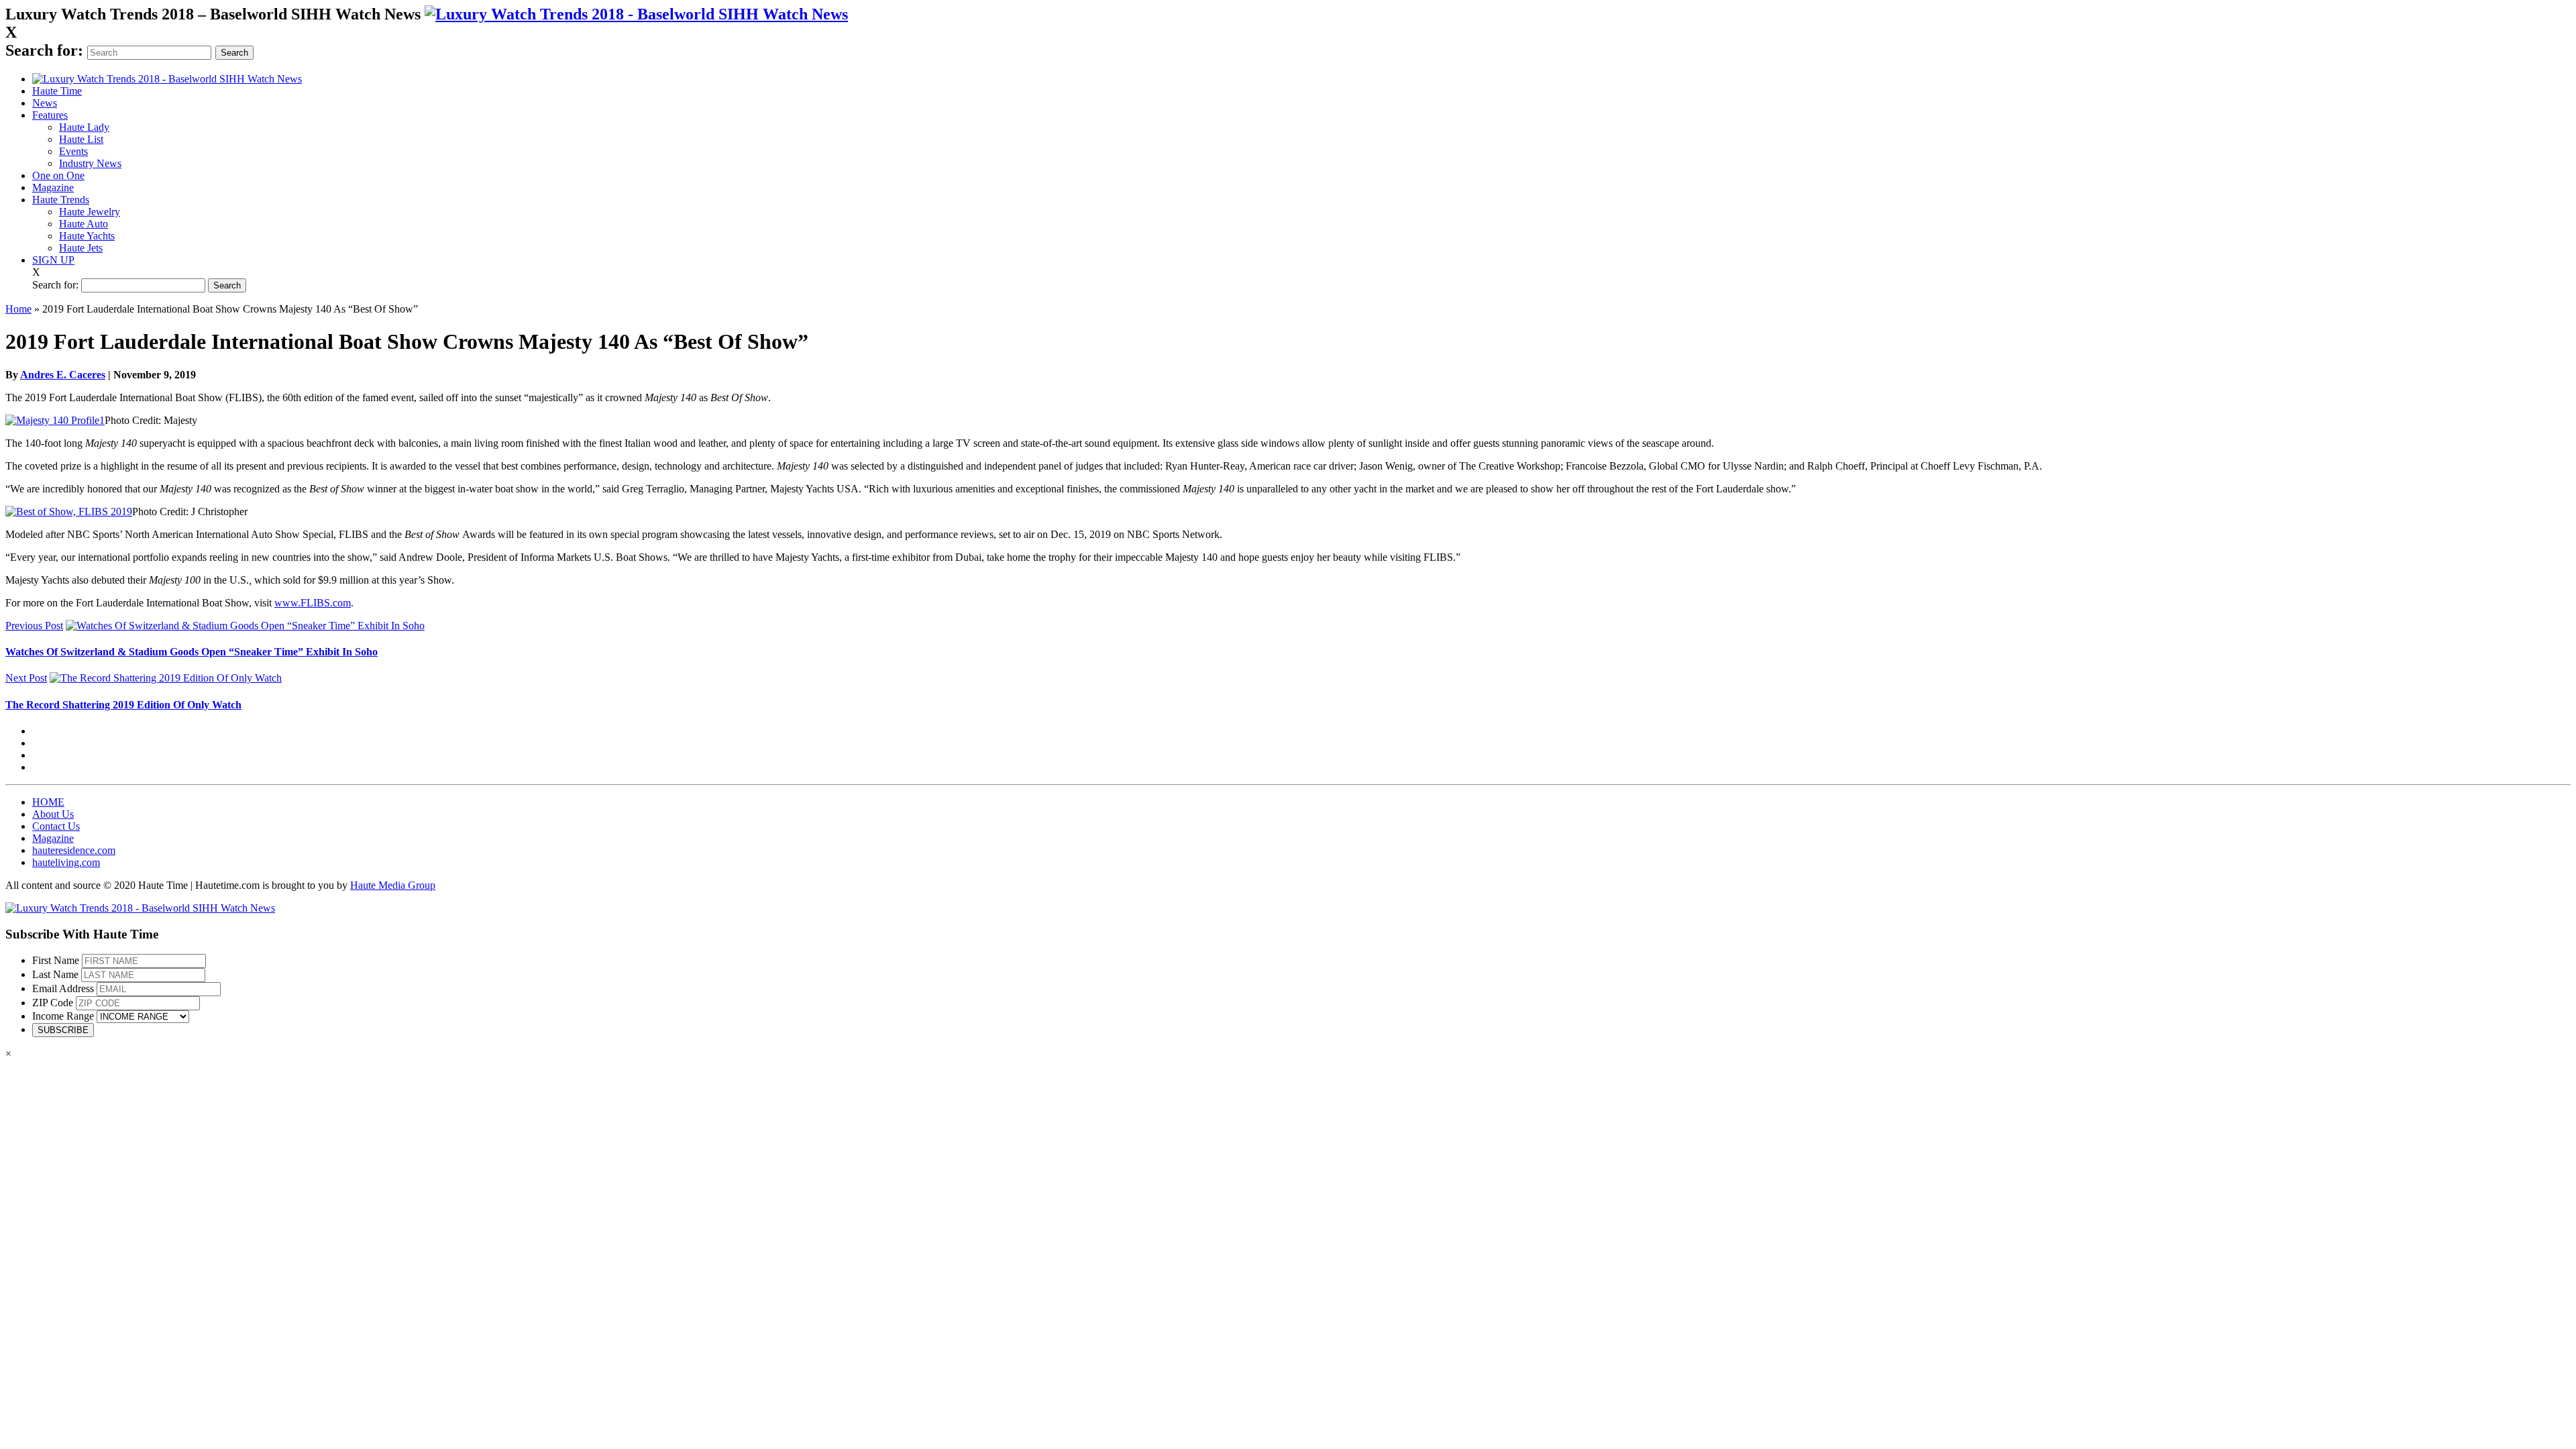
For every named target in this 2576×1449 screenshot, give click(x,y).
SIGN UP (53, 260)
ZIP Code (53, 1003)
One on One (58, 175)
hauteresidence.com (74, 850)
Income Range (63, 1016)
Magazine (53, 187)
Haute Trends (61, 200)
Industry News (90, 163)
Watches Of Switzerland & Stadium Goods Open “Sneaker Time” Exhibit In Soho (192, 652)
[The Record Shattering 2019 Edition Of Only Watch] (166, 678)
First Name (56, 960)
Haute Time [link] (57, 91)
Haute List (81, 139)
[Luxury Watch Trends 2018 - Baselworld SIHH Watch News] (140, 908)
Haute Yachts (87, 236)
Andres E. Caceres (63, 375)
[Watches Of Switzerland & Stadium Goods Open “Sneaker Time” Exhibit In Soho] (245, 626)
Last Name (55, 974)
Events (73, 151)
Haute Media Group (393, 885)
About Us (53, 814)
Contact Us (56, 826)
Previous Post (34, 626)
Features (50, 115)
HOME (48, 802)
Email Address (63, 988)
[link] (636, 14)
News (45, 103)
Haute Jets (81, 248)
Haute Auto (84, 224)
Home (18, 309)
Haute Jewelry (90, 212)
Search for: (44, 50)
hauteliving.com (66, 862)
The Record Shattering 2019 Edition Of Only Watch (123, 705)
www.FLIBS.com (313, 603)
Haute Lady (84, 127)
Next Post (26, 678)
